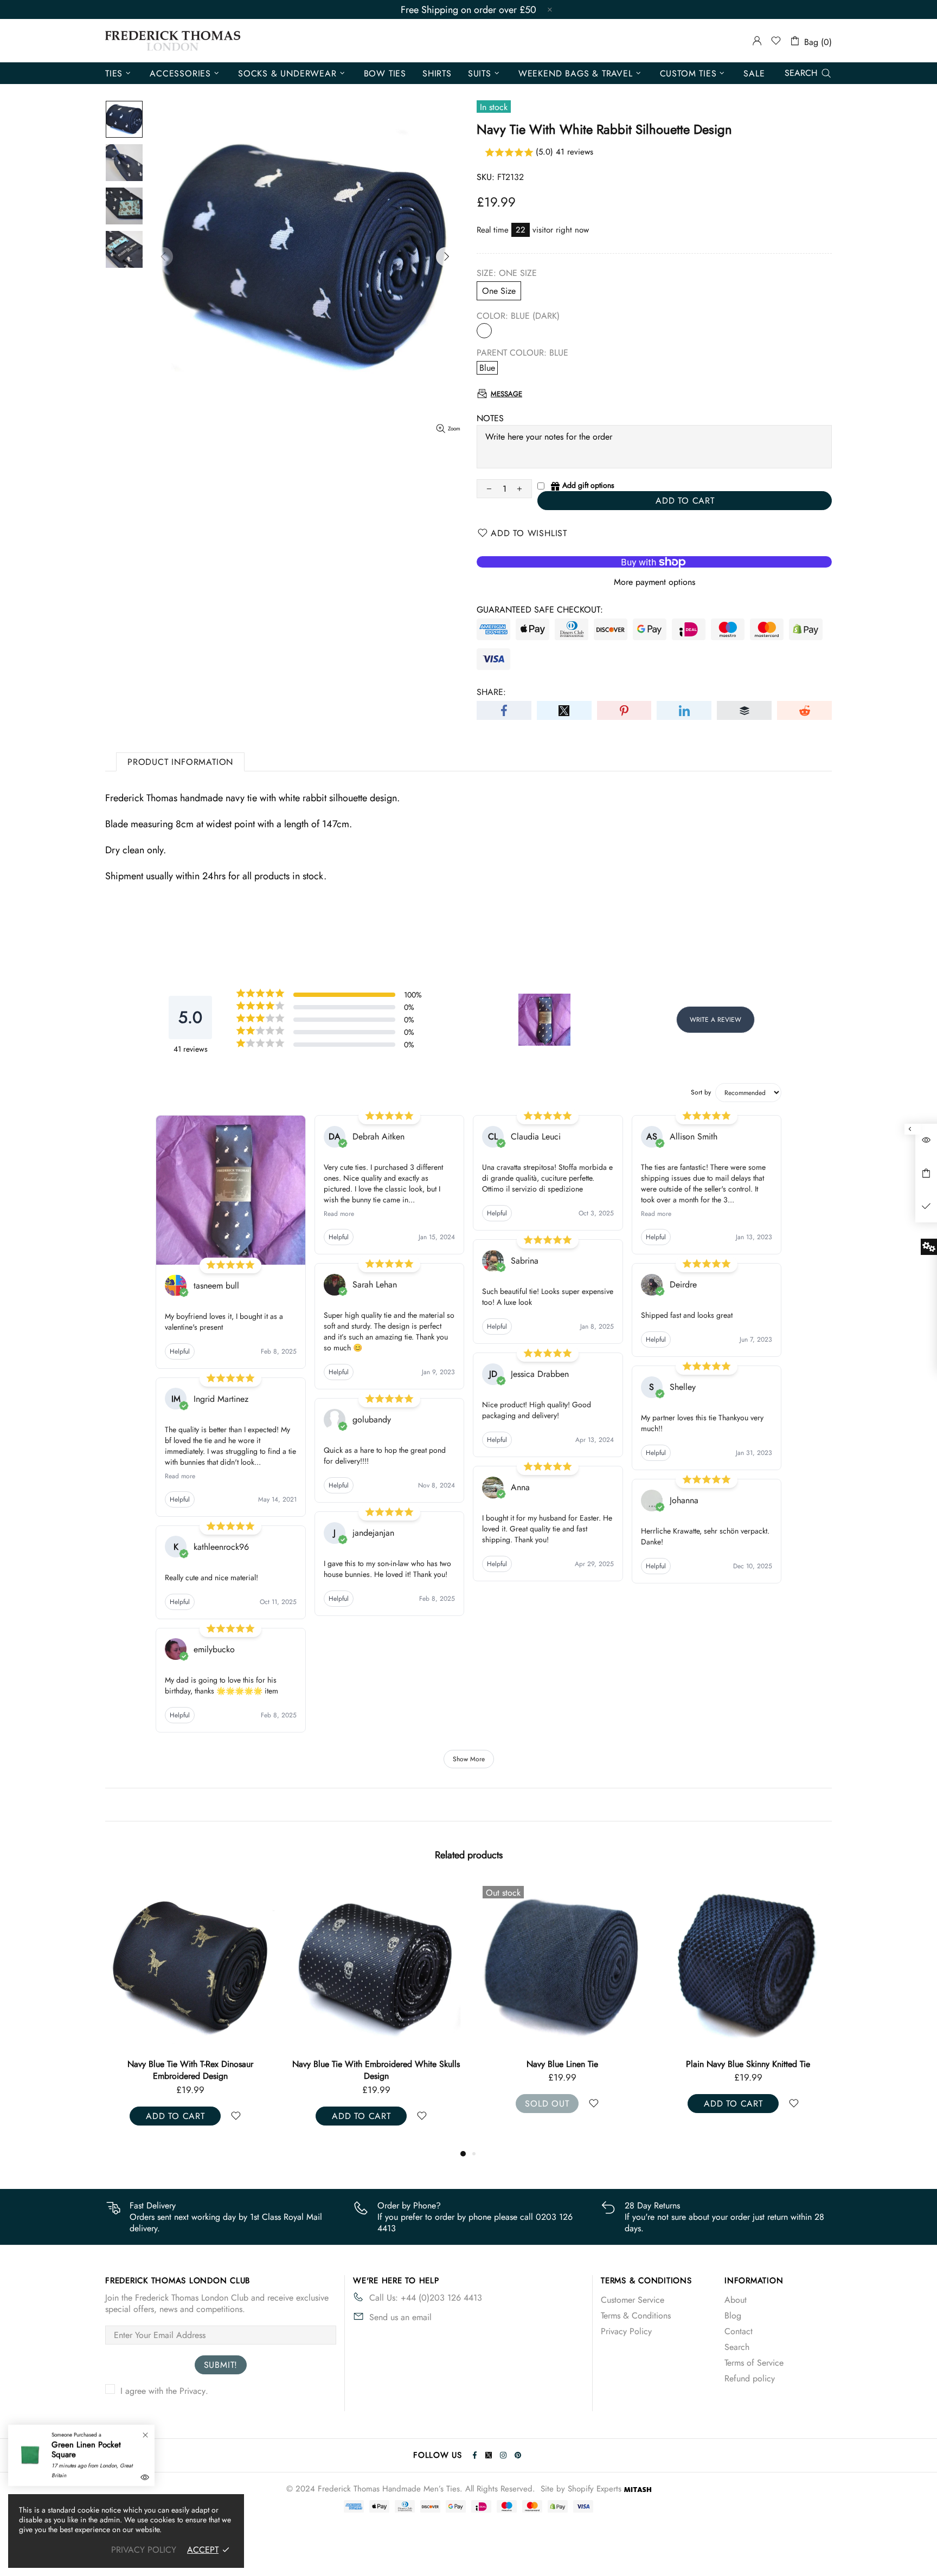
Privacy (192, 2391)
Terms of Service (754, 2363)
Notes (490, 418)
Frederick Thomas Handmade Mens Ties (173, 41)
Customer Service (633, 2300)
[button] (654, 153)
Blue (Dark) (484, 331)
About (736, 2300)
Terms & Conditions (636, 2316)
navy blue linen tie (190, 2064)
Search (737, 2347)
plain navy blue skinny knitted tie (376, 2064)
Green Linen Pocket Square (86, 2450)
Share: (491, 692)
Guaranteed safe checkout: (540, 610)
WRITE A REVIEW (715, 1020)
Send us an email (400, 2317)
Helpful (180, 1351)
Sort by (701, 1092)
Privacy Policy (626, 2331)
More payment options (654, 582)
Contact (739, 2331)
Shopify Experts (595, 2489)
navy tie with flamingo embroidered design (748, 2064)
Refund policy (750, 2378)
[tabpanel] (562, 2008)
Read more (180, 1476)
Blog (733, 2316)
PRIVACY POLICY (144, 2550)
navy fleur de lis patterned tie (562, 2064)
